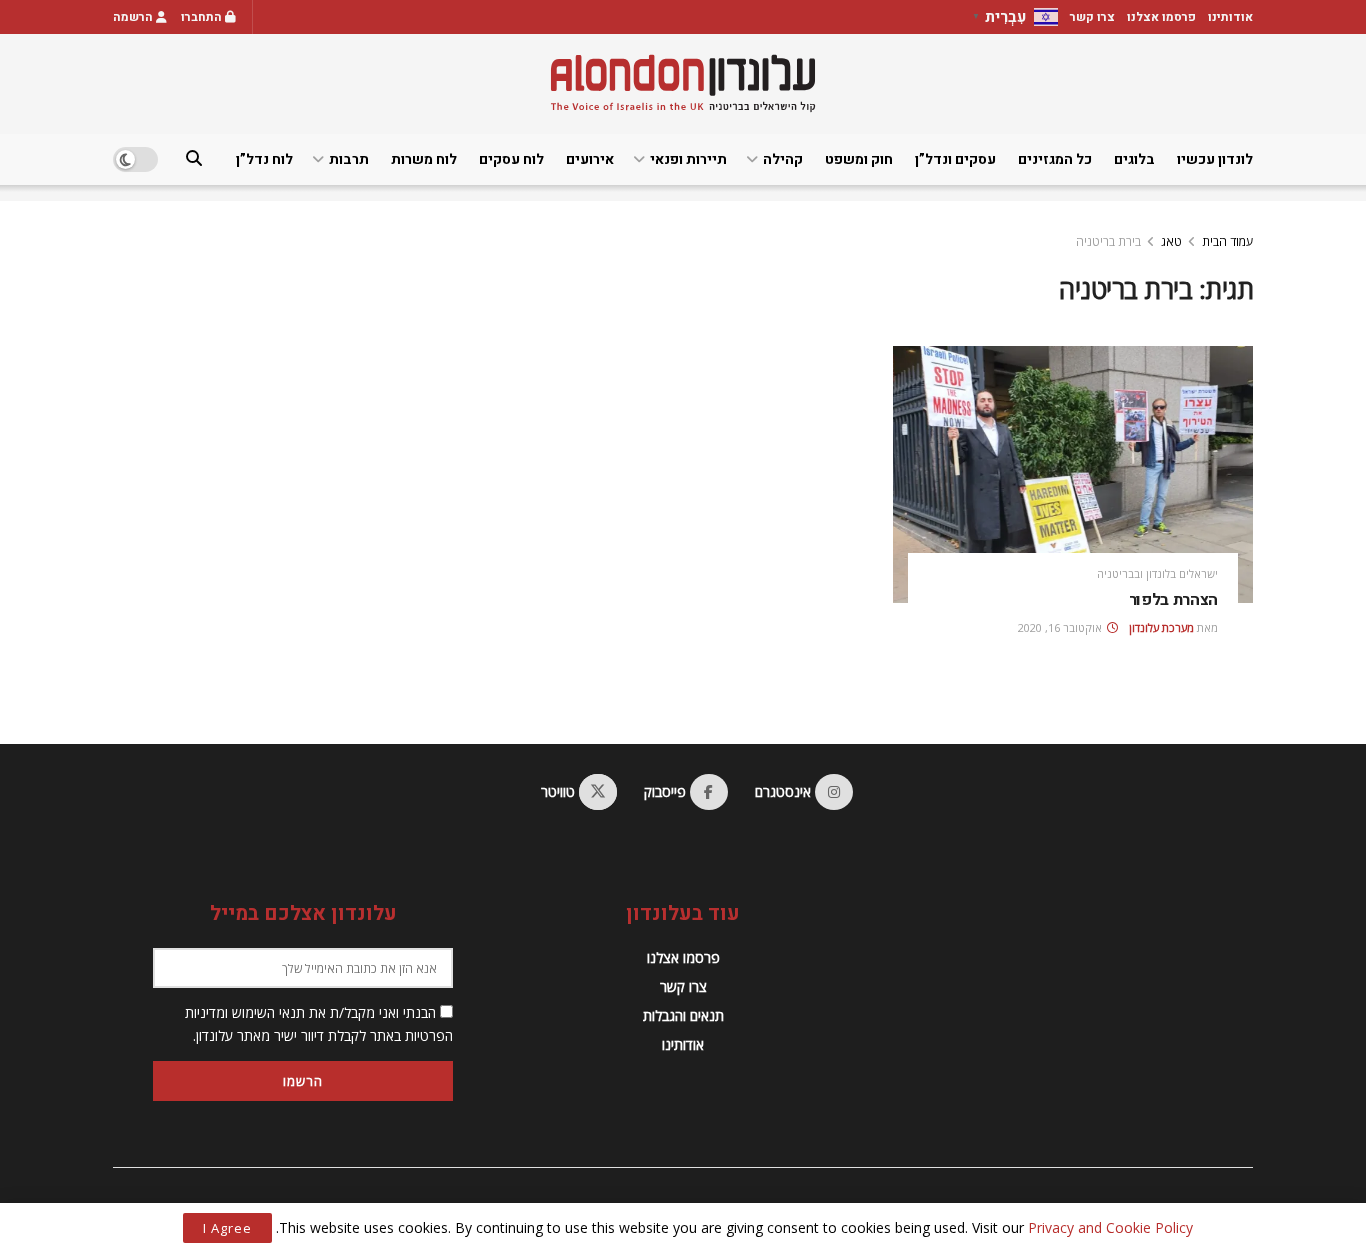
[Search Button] (194, 159)
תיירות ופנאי (688, 159)
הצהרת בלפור (1173, 600)
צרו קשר (1092, 17)
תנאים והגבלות (683, 1015)
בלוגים (1134, 159)
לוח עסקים (511, 159)
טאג (1171, 241)
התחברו (203, 17)
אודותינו (1230, 17)
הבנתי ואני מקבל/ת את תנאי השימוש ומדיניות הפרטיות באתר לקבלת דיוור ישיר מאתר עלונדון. (319, 1023)
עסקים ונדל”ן (955, 159)
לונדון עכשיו (1215, 159)
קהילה (783, 159)
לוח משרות (424, 159)
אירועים (590, 159)
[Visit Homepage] (683, 83)
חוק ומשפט (859, 159)
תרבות (349, 159)
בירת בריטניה (1108, 241)
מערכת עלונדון (1161, 627)
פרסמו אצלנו (1161, 17)
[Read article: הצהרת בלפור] (1073, 474)
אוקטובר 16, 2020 (1061, 627)
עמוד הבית (1227, 241)
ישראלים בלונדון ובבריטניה (1157, 573)
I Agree (227, 1228)
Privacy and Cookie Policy (1110, 1227)
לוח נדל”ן (264, 159)
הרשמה (134, 17)
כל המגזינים (1055, 159)
